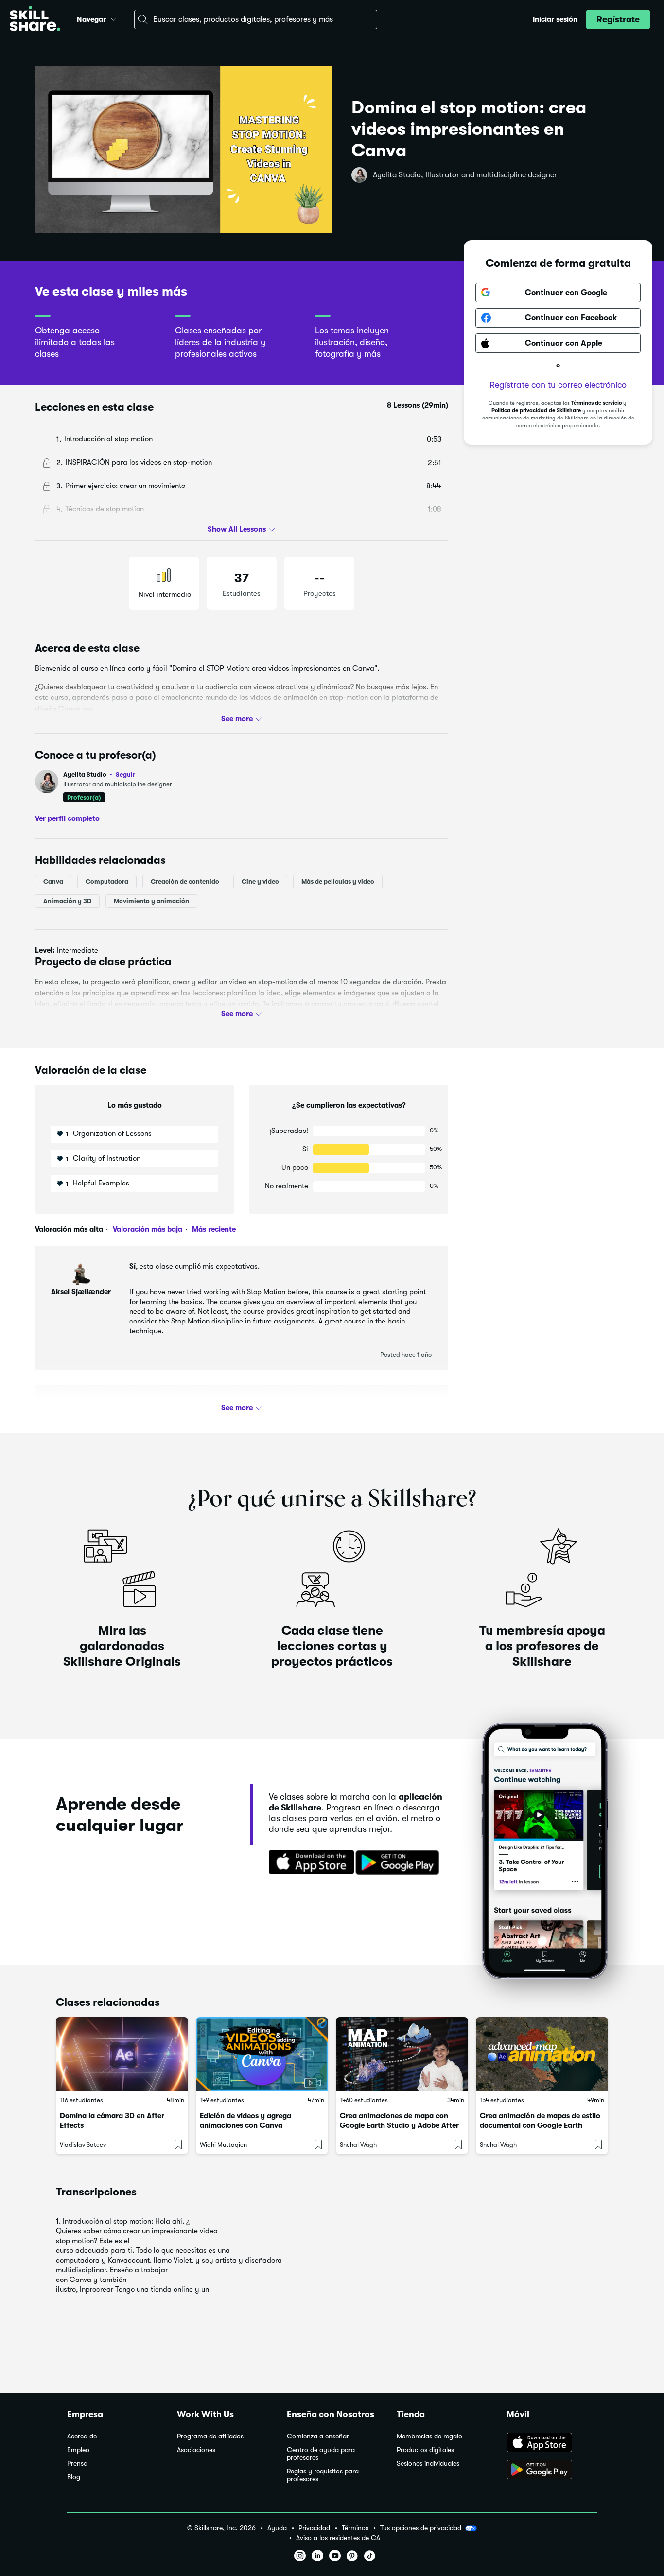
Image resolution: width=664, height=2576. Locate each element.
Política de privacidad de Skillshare (536, 410)
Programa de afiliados (210, 2436)
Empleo (78, 2450)
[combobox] (256, 19)
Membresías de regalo (429, 2436)
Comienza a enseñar (318, 2436)
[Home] (35, 20)
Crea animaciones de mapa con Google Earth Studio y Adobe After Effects (399, 2125)
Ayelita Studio (99, 775)
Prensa (77, 2463)
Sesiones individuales (428, 2463)
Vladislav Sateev (83, 2145)
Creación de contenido (185, 881)
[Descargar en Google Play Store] (552, 2471)
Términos (355, 2528)
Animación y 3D (67, 901)
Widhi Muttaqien (223, 2145)
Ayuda (277, 2528)
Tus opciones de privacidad (421, 2528)
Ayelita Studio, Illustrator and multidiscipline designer (465, 175)
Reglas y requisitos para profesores (323, 2475)
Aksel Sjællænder (81, 1292)
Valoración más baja (147, 1229)
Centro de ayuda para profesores (321, 2454)
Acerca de (82, 2436)
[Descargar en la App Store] (308, 1863)
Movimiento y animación (151, 901)
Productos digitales (425, 2450)
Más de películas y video (338, 881)
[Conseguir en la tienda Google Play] (400, 1863)
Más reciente (213, 1229)
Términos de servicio (596, 403)
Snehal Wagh (358, 2145)
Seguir (125, 774)
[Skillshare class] (122, 2054)
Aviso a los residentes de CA (338, 2538)
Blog (74, 2477)
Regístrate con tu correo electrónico (558, 385)
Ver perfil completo (67, 818)
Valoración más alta (69, 1229)
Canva (53, 881)
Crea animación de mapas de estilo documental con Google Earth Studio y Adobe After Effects (540, 2125)
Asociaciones (196, 2450)
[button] (113, 18)
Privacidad (314, 2528)
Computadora (107, 881)
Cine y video (260, 881)
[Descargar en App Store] (552, 2443)
